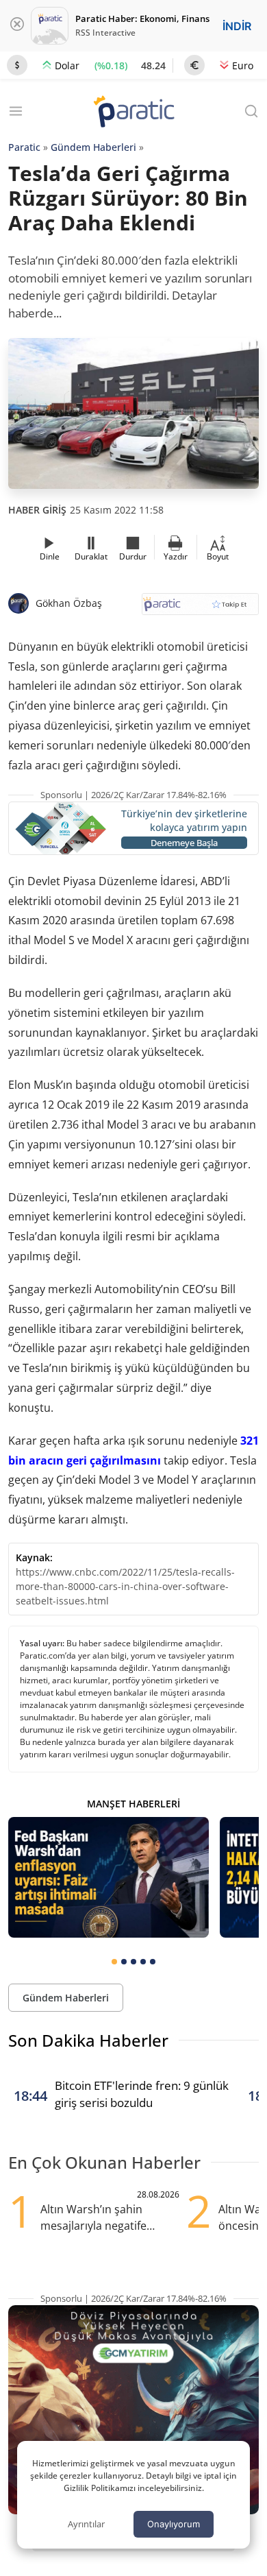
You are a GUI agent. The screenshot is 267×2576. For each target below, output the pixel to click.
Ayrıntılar (86, 2524)
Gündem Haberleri (93, 147)
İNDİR (237, 26)
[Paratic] (133, 113)
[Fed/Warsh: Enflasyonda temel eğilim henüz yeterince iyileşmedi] (109, 1877)
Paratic (24, 147)
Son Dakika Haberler (88, 2040)
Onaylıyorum (174, 2524)
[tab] (114, 1962)
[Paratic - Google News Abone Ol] (200, 609)
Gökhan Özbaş (69, 603)
